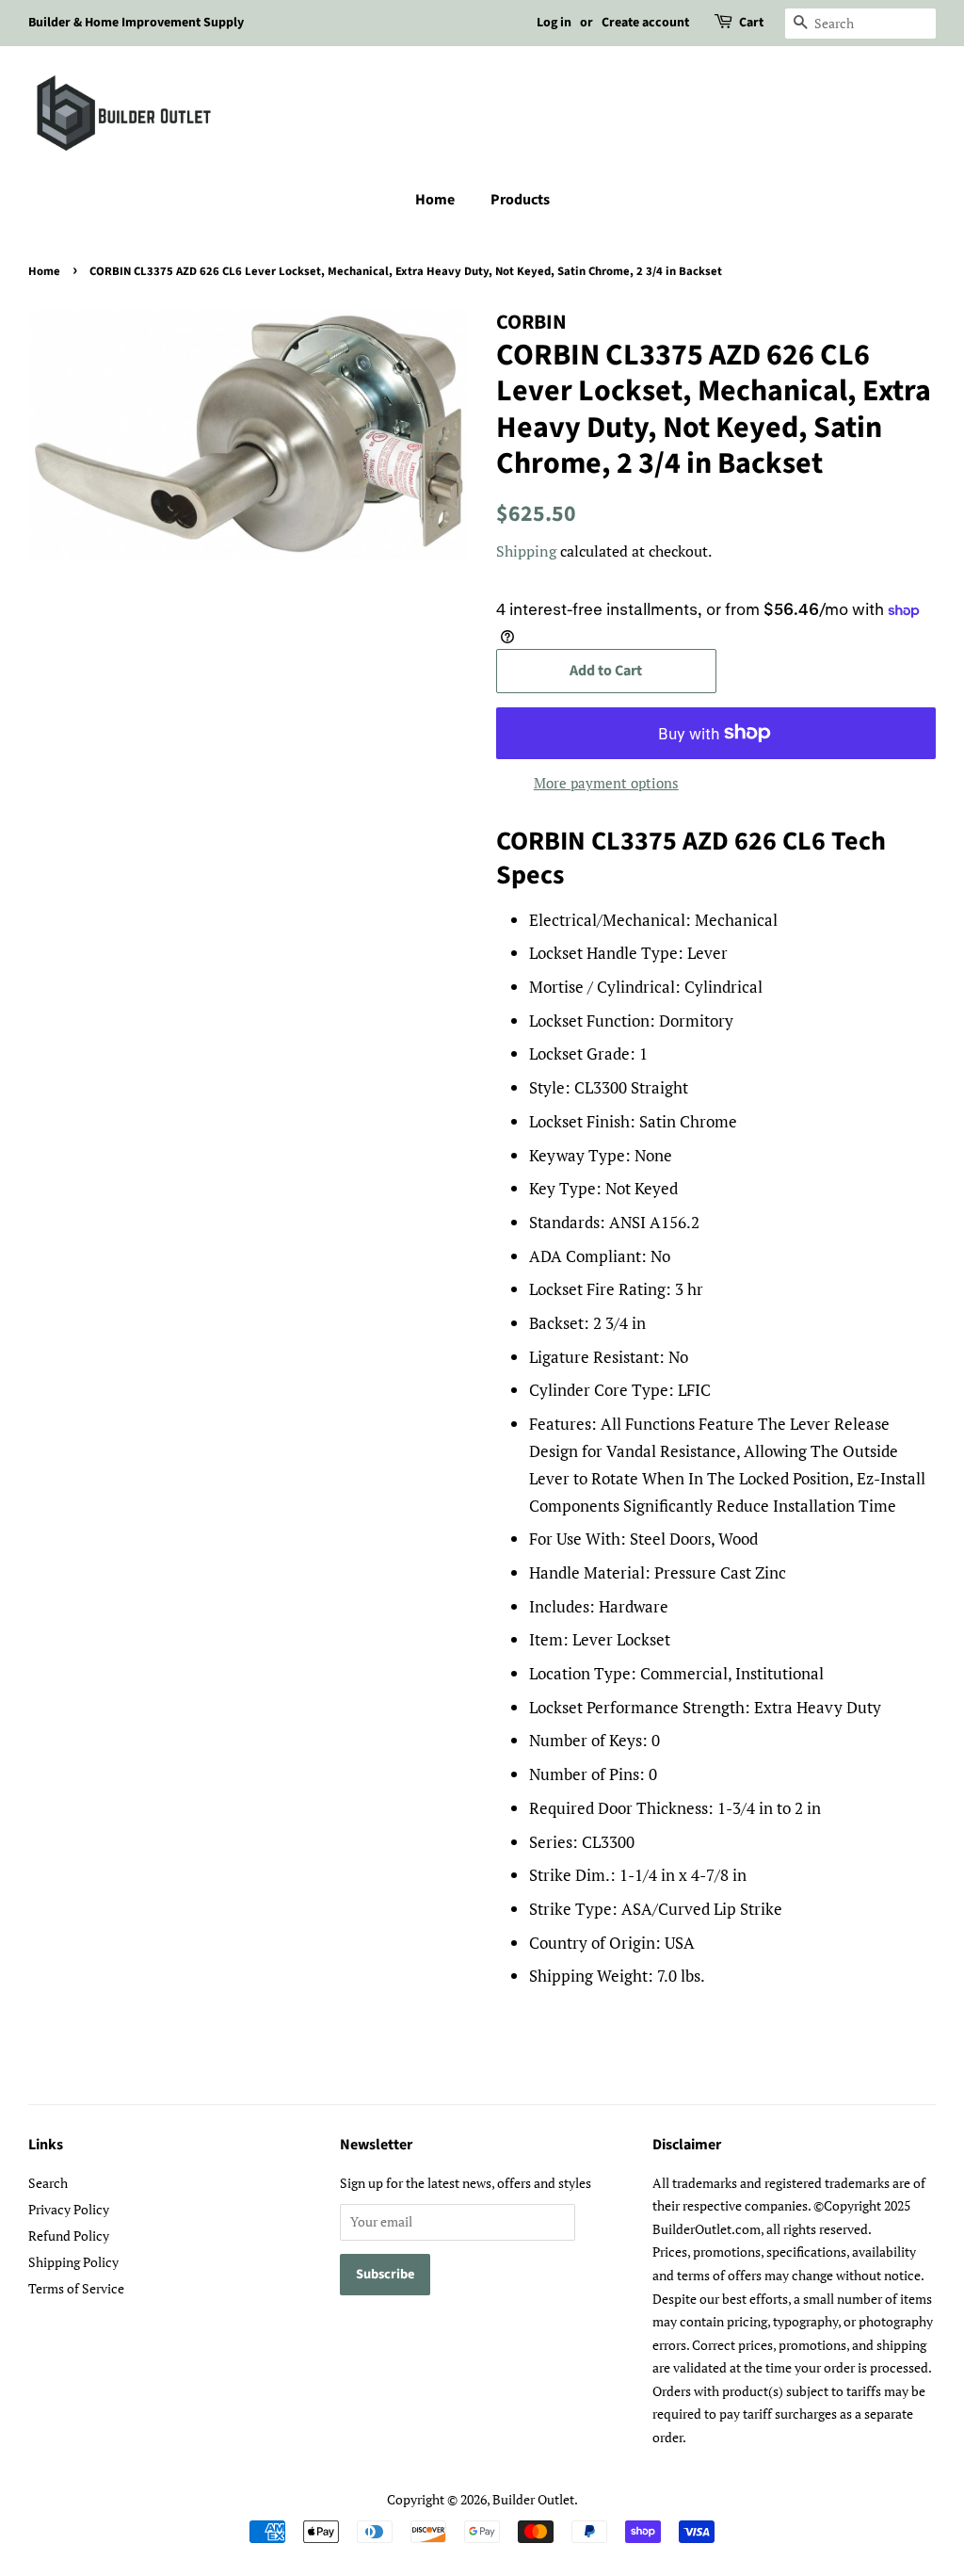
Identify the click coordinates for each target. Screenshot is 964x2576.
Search (48, 2183)
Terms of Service (76, 2288)
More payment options (606, 783)
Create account (645, 23)
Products (520, 200)
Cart (751, 23)
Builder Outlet (533, 2499)
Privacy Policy (69, 2209)
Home (435, 200)
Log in (554, 23)
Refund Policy (69, 2236)
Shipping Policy (73, 2262)
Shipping (526, 551)
